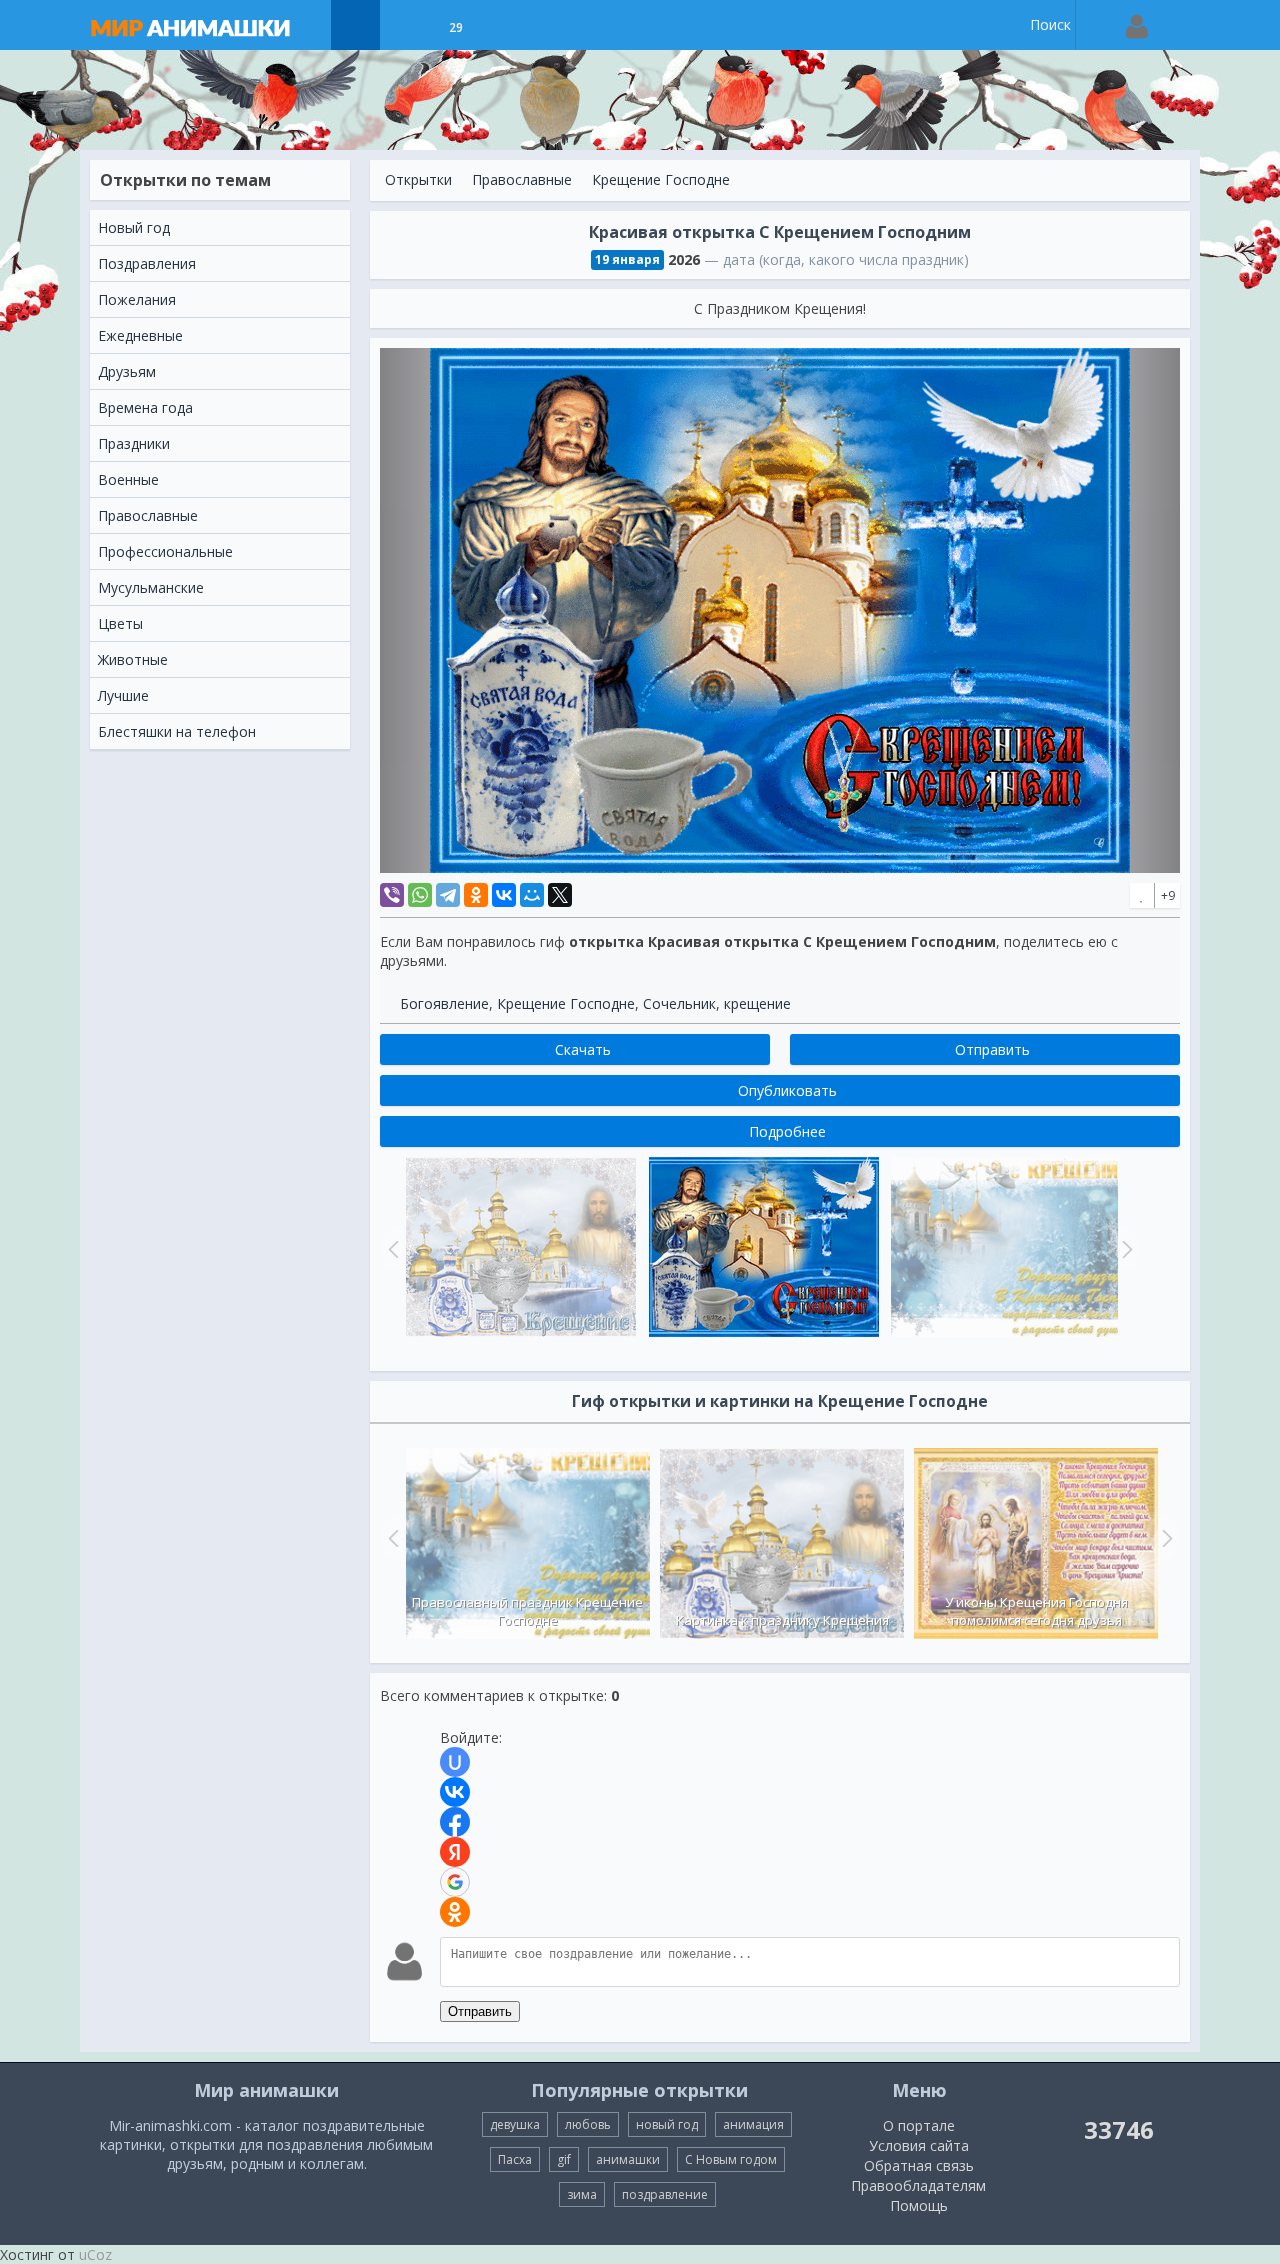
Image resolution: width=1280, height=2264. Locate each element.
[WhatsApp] (420, 895)
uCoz (95, 2254)
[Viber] (392, 895)
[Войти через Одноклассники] (455, 1912)
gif (564, 2159)
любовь (588, 2124)
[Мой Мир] (532, 895)
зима (582, 2194)
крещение (757, 1003)
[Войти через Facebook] (455, 1822)
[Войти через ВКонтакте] (455, 1792)
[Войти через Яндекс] (455, 1852)
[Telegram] (448, 895)
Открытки (418, 179)
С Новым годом (731, 2159)
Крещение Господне (661, 179)
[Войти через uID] (455, 1762)
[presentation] (391, 1538)
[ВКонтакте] (504, 895)
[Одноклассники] (476, 895)
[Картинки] (405, 25)
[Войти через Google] (455, 1882)
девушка (515, 2124)
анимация (753, 2124)
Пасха (515, 2159)
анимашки (628, 2159)
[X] (560, 895)
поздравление (665, 2194)
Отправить (480, 2011)
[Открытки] (355, 25)
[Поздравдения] (505, 25)
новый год (667, 2124)
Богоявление (444, 1003)
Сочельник (679, 1003)
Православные (522, 179)
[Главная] (210, 25)
